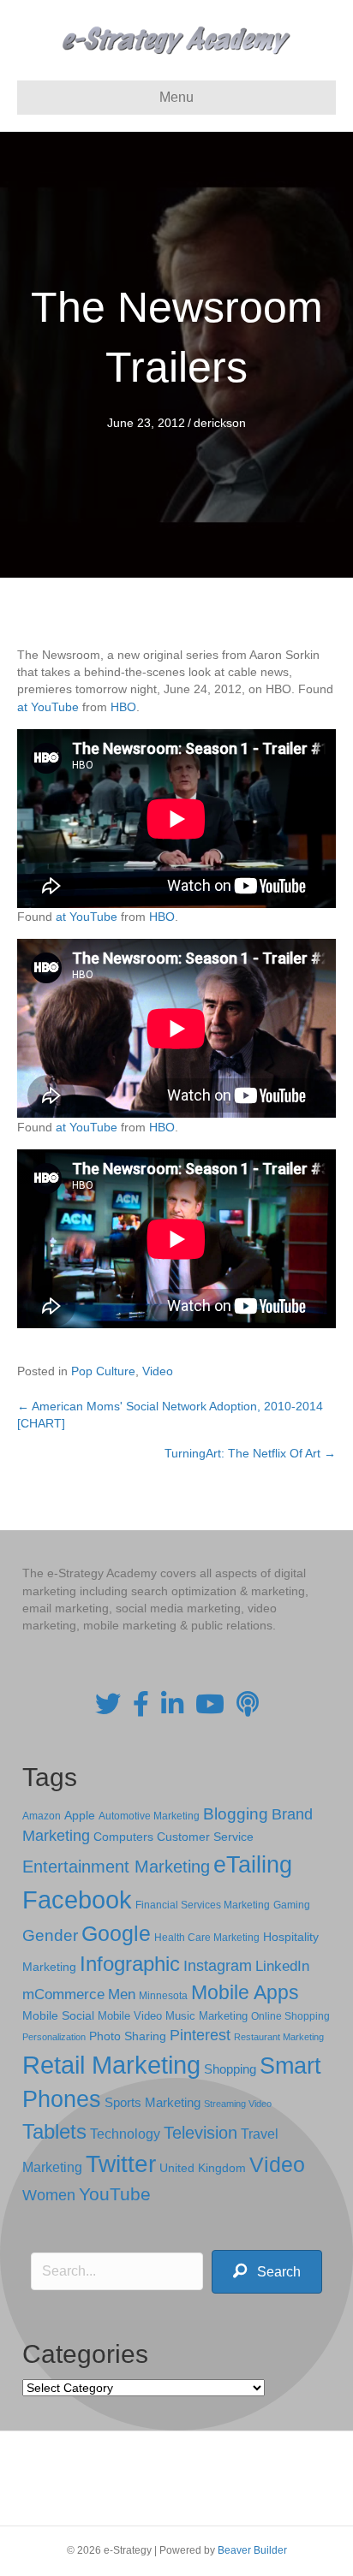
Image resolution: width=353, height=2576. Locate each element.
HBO (123, 707)
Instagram (218, 1966)
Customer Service (205, 1837)
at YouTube (48, 707)
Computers (123, 1837)
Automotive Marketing (149, 1816)
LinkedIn (282, 1966)
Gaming (292, 1905)
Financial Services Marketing (203, 1905)
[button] (267, 2272)
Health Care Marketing (207, 1938)
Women (49, 2195)
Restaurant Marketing (279, 2037)
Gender (50, 1935)
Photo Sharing (128, 2036)
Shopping (230, 2069)
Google (116, 1933)
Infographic (130, 1964)
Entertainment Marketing (116, 1867)
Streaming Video (238, 2104)
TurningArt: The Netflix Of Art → (250, 1453)
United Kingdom (203, 2168)
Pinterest (200, 2035)
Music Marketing (206, 2016)
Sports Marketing (153, 2103)
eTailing (253, 1864)
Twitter (121, 2164)
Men (122, 1994)
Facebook (77, 1899)
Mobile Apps (245, 1992)
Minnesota (163, 1995)
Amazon (42, 1816)
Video (158, 1371)
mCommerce (63, 1994)
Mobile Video (130, 2016)
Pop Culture (103, 1371)
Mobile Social (58, 2016)
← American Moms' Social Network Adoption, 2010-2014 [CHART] (170, 1415)
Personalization (54, 2037)
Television (200, 2133)
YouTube (115, 2194)
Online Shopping (290, 2016)
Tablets (54, 2131)
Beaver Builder (252, 2550)
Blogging (236, 1814)
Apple (80, 1815)
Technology (125, 2134)
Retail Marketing (111, 2065)
